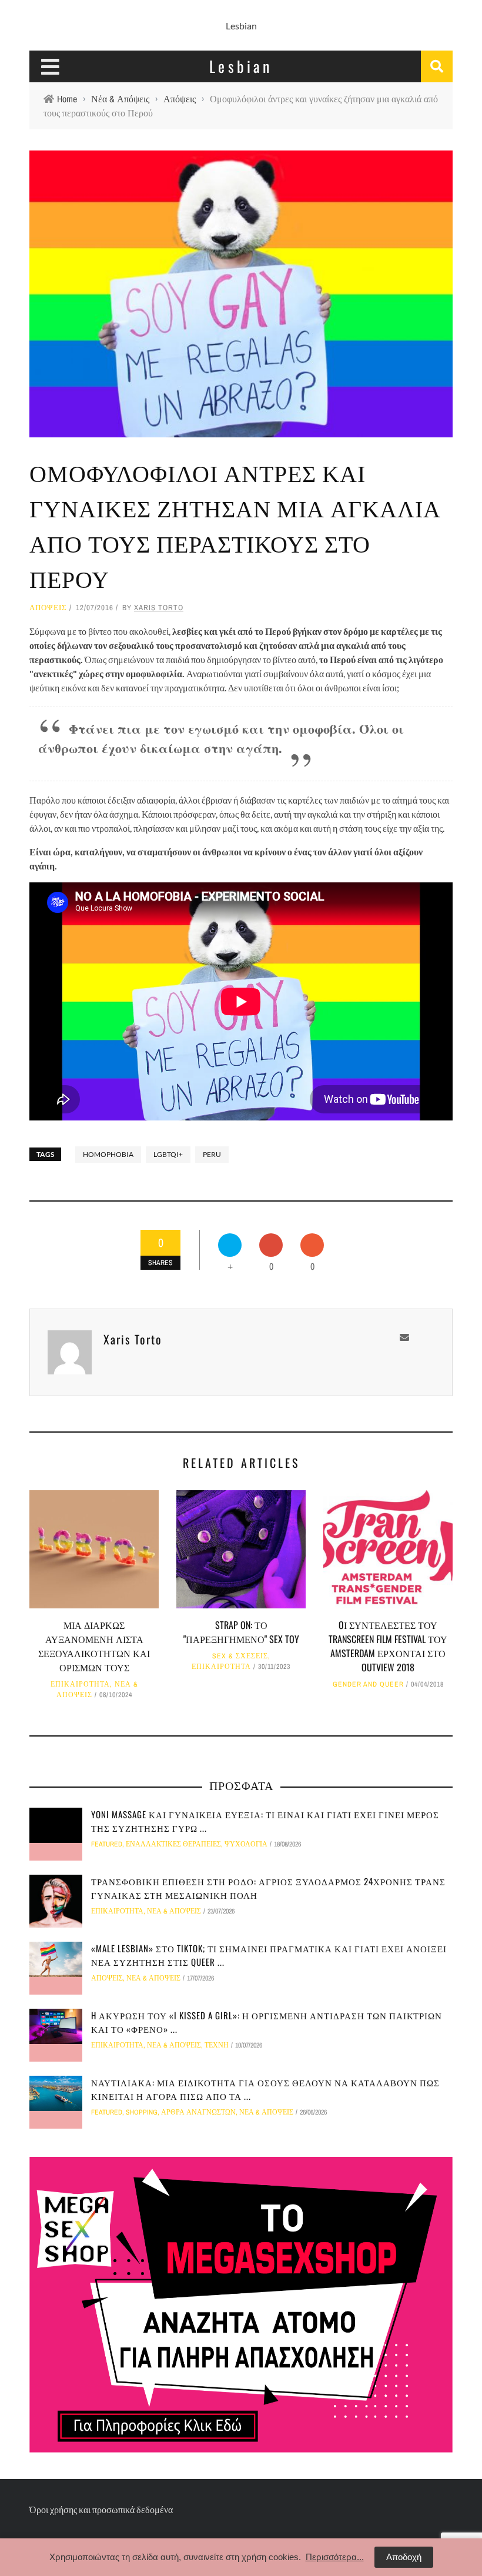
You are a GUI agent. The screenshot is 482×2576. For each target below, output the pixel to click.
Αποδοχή (404, 2557)
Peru (212, 1154)
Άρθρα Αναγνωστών (198, 2112)
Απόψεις (48, 608)
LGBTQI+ (168, 1154)
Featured (107, 1844)
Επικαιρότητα (80, 1684)
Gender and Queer (368, 1684)
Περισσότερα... (335, 2557)
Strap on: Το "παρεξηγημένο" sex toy (241, 1632)
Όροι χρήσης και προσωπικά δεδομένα (101, 2509)
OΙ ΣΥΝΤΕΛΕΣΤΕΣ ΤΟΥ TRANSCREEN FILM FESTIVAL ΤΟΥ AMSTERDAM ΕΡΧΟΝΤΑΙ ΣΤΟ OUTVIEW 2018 (388, 1646)
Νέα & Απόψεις (174, 1911)
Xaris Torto (159, 608)
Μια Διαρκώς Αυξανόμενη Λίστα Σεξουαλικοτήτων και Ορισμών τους (94, 1646)
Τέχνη (217, 2045)
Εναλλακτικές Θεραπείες (173, 1844)
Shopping (142, 2112)
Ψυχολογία (246, 1844)
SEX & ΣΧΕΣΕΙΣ (240, 1656)
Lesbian (241, 26)
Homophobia (108, 1154)
